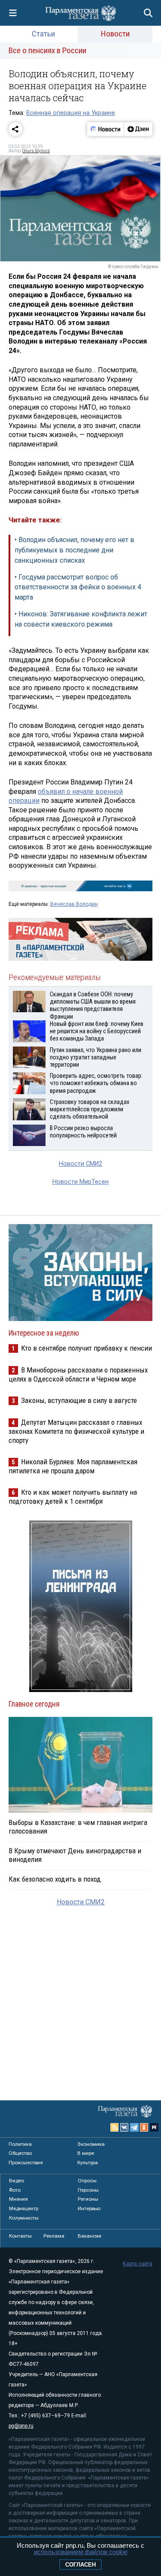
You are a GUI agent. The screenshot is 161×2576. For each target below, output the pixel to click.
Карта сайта (138, 2264)
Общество (20, 2153)
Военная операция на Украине (71, 113)
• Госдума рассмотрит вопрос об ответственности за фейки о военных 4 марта (78, 587)
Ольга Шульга (36, 151)
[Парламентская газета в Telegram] (134, 2127)
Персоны (88, 2190)
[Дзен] (138, 129)
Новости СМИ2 (80, 1164)
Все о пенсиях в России (47, 50)
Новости (115, 34)
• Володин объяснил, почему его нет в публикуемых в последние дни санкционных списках (74, 550)
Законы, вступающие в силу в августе (79, 1400)
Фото (15, 2190)
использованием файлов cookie (81, 2552)
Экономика (91, 2144)
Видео (17, 2181)
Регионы (88, 2199)
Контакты (20, 2236)
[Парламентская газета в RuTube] (154, 2127)
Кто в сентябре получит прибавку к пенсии (87, 1348)
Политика (20, 2144)
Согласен (80, 2565)
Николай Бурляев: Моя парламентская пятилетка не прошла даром (73, 1466)
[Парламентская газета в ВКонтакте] (125, 2127)
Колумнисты (24, 2218)
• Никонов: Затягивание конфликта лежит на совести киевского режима (81, 619)
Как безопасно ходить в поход (55, 1879)
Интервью (89, 2208)
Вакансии (90, 2236)
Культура (88, 2163)
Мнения (18, 2199)
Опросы (87, 2181)
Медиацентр (24, 2208)
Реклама (54, 2236)
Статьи (43, 34)
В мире (86, 2153)
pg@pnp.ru (21, 2426)
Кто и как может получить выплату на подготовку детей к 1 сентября (73, 1497)
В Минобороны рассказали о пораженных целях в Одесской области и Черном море (78, 1374)
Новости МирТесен (80, 1182)
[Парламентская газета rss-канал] (115, 2127)
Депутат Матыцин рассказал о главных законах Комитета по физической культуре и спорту (76, 1431)
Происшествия (26, 2163)
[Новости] (106, 129)
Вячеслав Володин (74, 904)
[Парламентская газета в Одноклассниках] (144, 2127)
